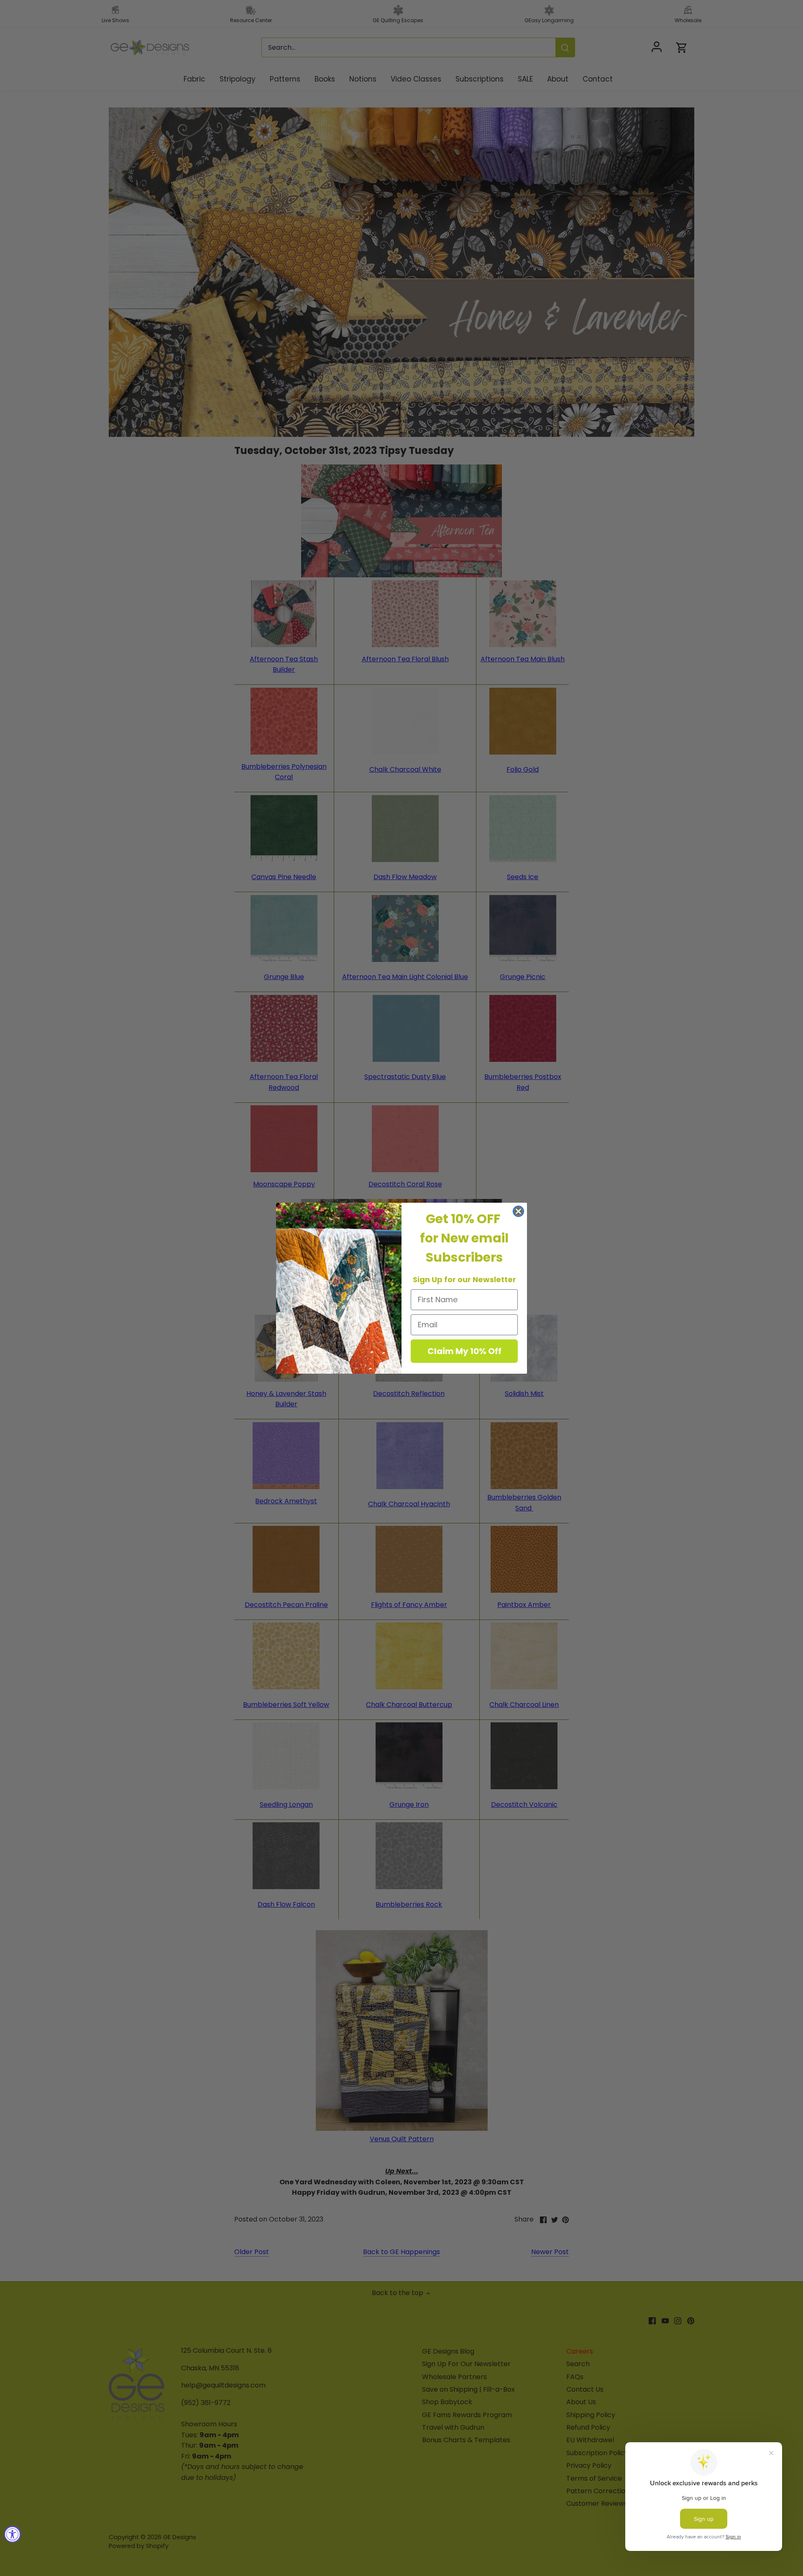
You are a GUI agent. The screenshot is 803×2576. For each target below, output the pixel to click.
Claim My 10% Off (464, 1351)
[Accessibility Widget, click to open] (13, 2534)
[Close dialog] (518, 1211)
